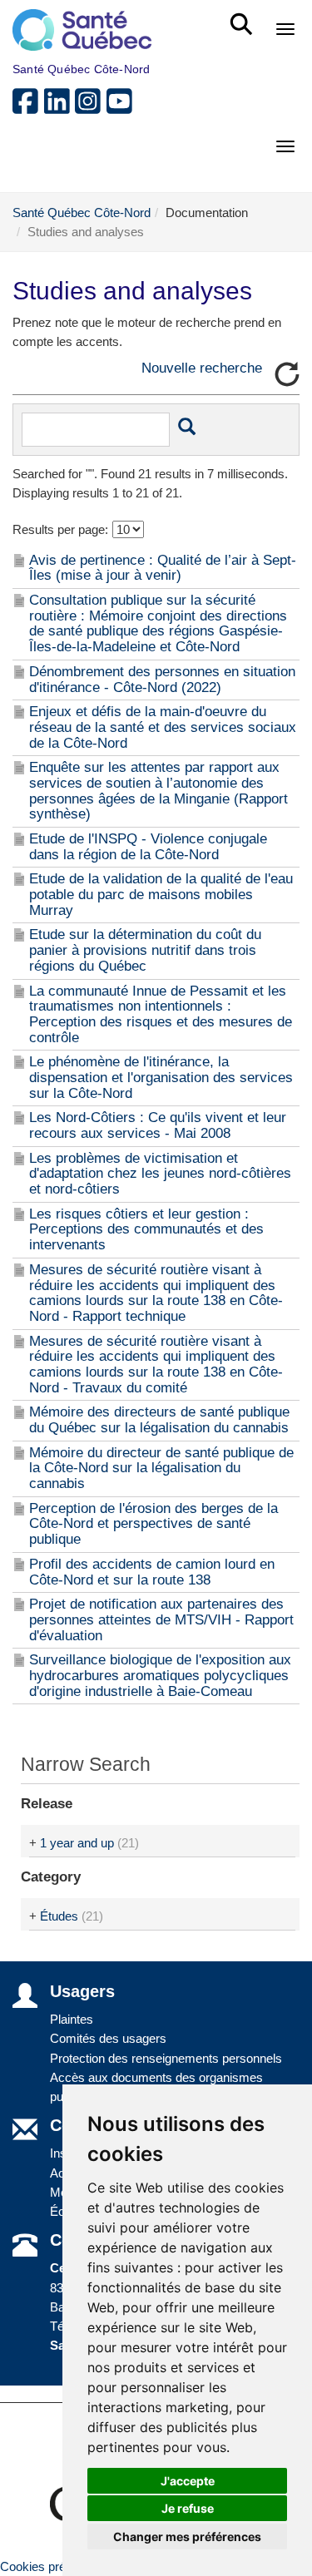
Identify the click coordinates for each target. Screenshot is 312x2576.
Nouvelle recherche (202, 368)
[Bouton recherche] (187, 429)
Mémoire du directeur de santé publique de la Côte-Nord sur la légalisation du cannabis (161, 1468)
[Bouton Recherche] (244, 17)
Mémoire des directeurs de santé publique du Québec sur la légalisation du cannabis (159, 1420)
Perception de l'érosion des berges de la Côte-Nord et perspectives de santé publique (154, 1524)
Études (59, 1916)
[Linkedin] (60, 108)
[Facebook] (28, 108)
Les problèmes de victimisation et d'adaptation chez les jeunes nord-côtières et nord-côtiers (160, 1174)
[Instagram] (91, 108)
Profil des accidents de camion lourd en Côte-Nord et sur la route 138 (152, 1572)
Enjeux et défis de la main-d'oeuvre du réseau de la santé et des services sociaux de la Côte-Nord (163, 727)
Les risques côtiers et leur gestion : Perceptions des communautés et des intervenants (146, 1229)
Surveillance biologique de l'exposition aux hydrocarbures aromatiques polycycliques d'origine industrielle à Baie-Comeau (160, 1675)
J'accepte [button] (188, 2481)
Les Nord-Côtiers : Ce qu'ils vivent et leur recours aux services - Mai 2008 (158, 1125)
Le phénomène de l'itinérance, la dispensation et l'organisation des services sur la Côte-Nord (161, 1077)
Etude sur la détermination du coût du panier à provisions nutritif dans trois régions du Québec (145, 950)
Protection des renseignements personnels (166, 2058)
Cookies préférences (57, 2566)
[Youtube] (121, 108)
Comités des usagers (108, 2038)
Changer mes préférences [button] (187, 2536)
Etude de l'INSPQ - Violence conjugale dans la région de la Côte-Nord (148, 847)
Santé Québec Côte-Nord (82, 213)
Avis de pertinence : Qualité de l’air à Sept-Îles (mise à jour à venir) (163, 568)
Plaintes (72, 2019)
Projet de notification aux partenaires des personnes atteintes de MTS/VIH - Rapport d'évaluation (161, 1619)
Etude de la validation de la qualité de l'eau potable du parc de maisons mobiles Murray (161, 894)
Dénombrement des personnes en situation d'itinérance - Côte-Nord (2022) (162, 680)
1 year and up (77, 1843)
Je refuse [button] (188, 2508)
